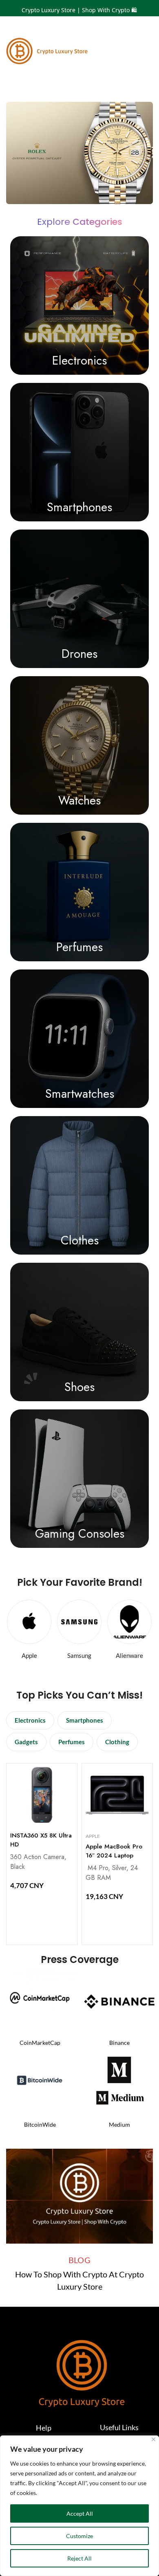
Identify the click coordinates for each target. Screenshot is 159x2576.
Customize (79, 2536)
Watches (79, 800)
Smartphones (79, 507)
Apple (93, 1836)
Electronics (79, 360)
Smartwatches (80, 1094)
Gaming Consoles (80, 1534)
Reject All (79, 2558)
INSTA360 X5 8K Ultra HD (41, 1840)
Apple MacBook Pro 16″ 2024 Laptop (114, 1851)
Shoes (79, 1387)
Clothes (80, 1240)
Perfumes (79, 947)
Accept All (80, 2513)
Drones (79, 654)
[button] (30, 1720)
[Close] (153, 2439)
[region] (79, 2506)
